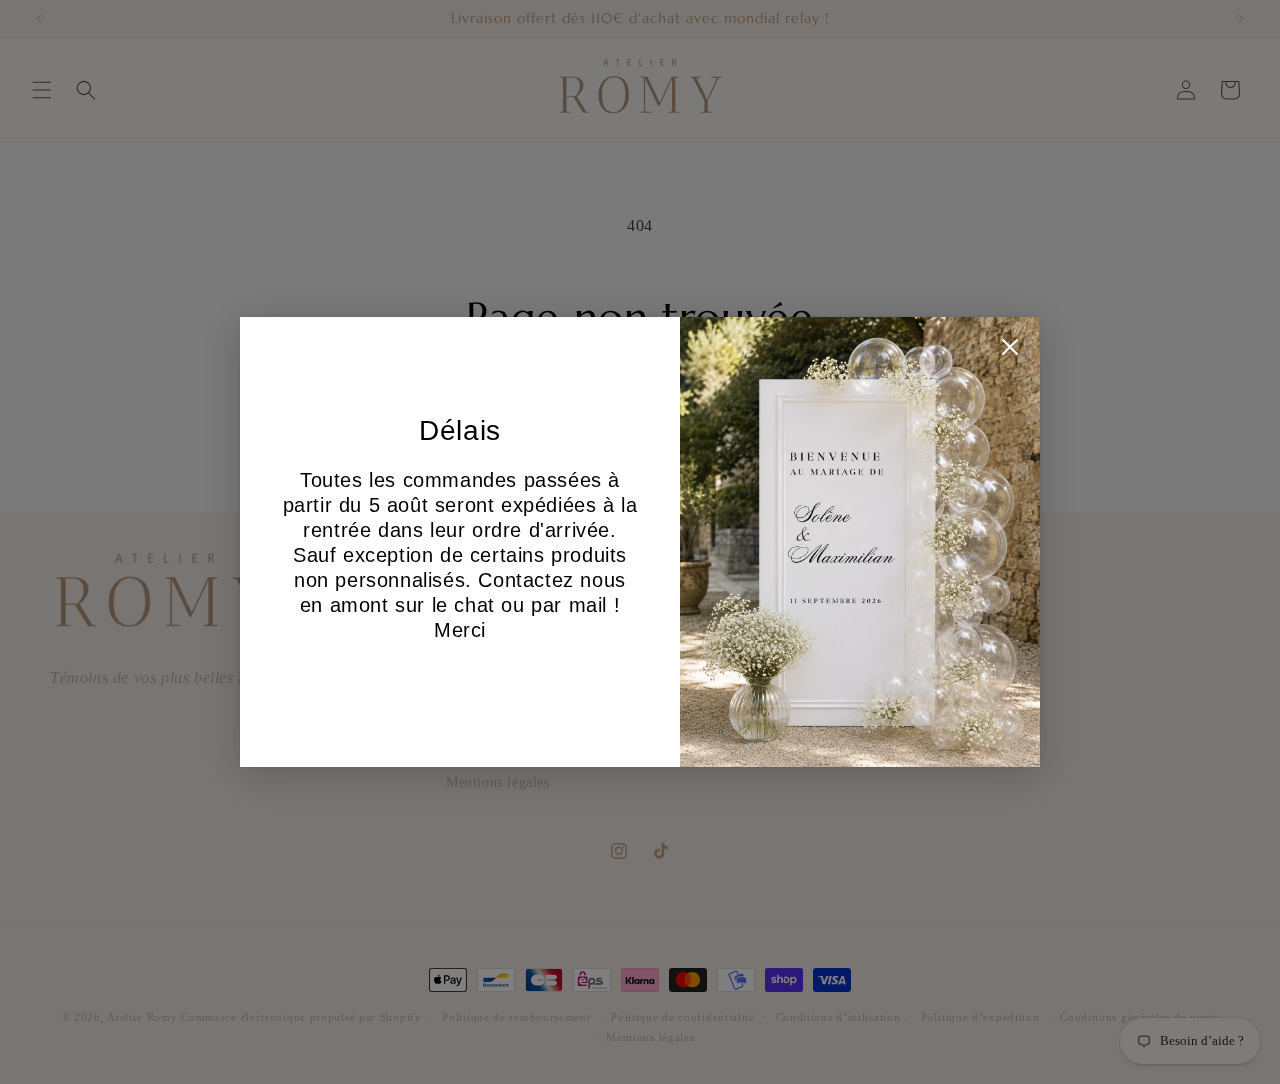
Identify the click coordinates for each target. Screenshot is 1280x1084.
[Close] (1010, 352)
